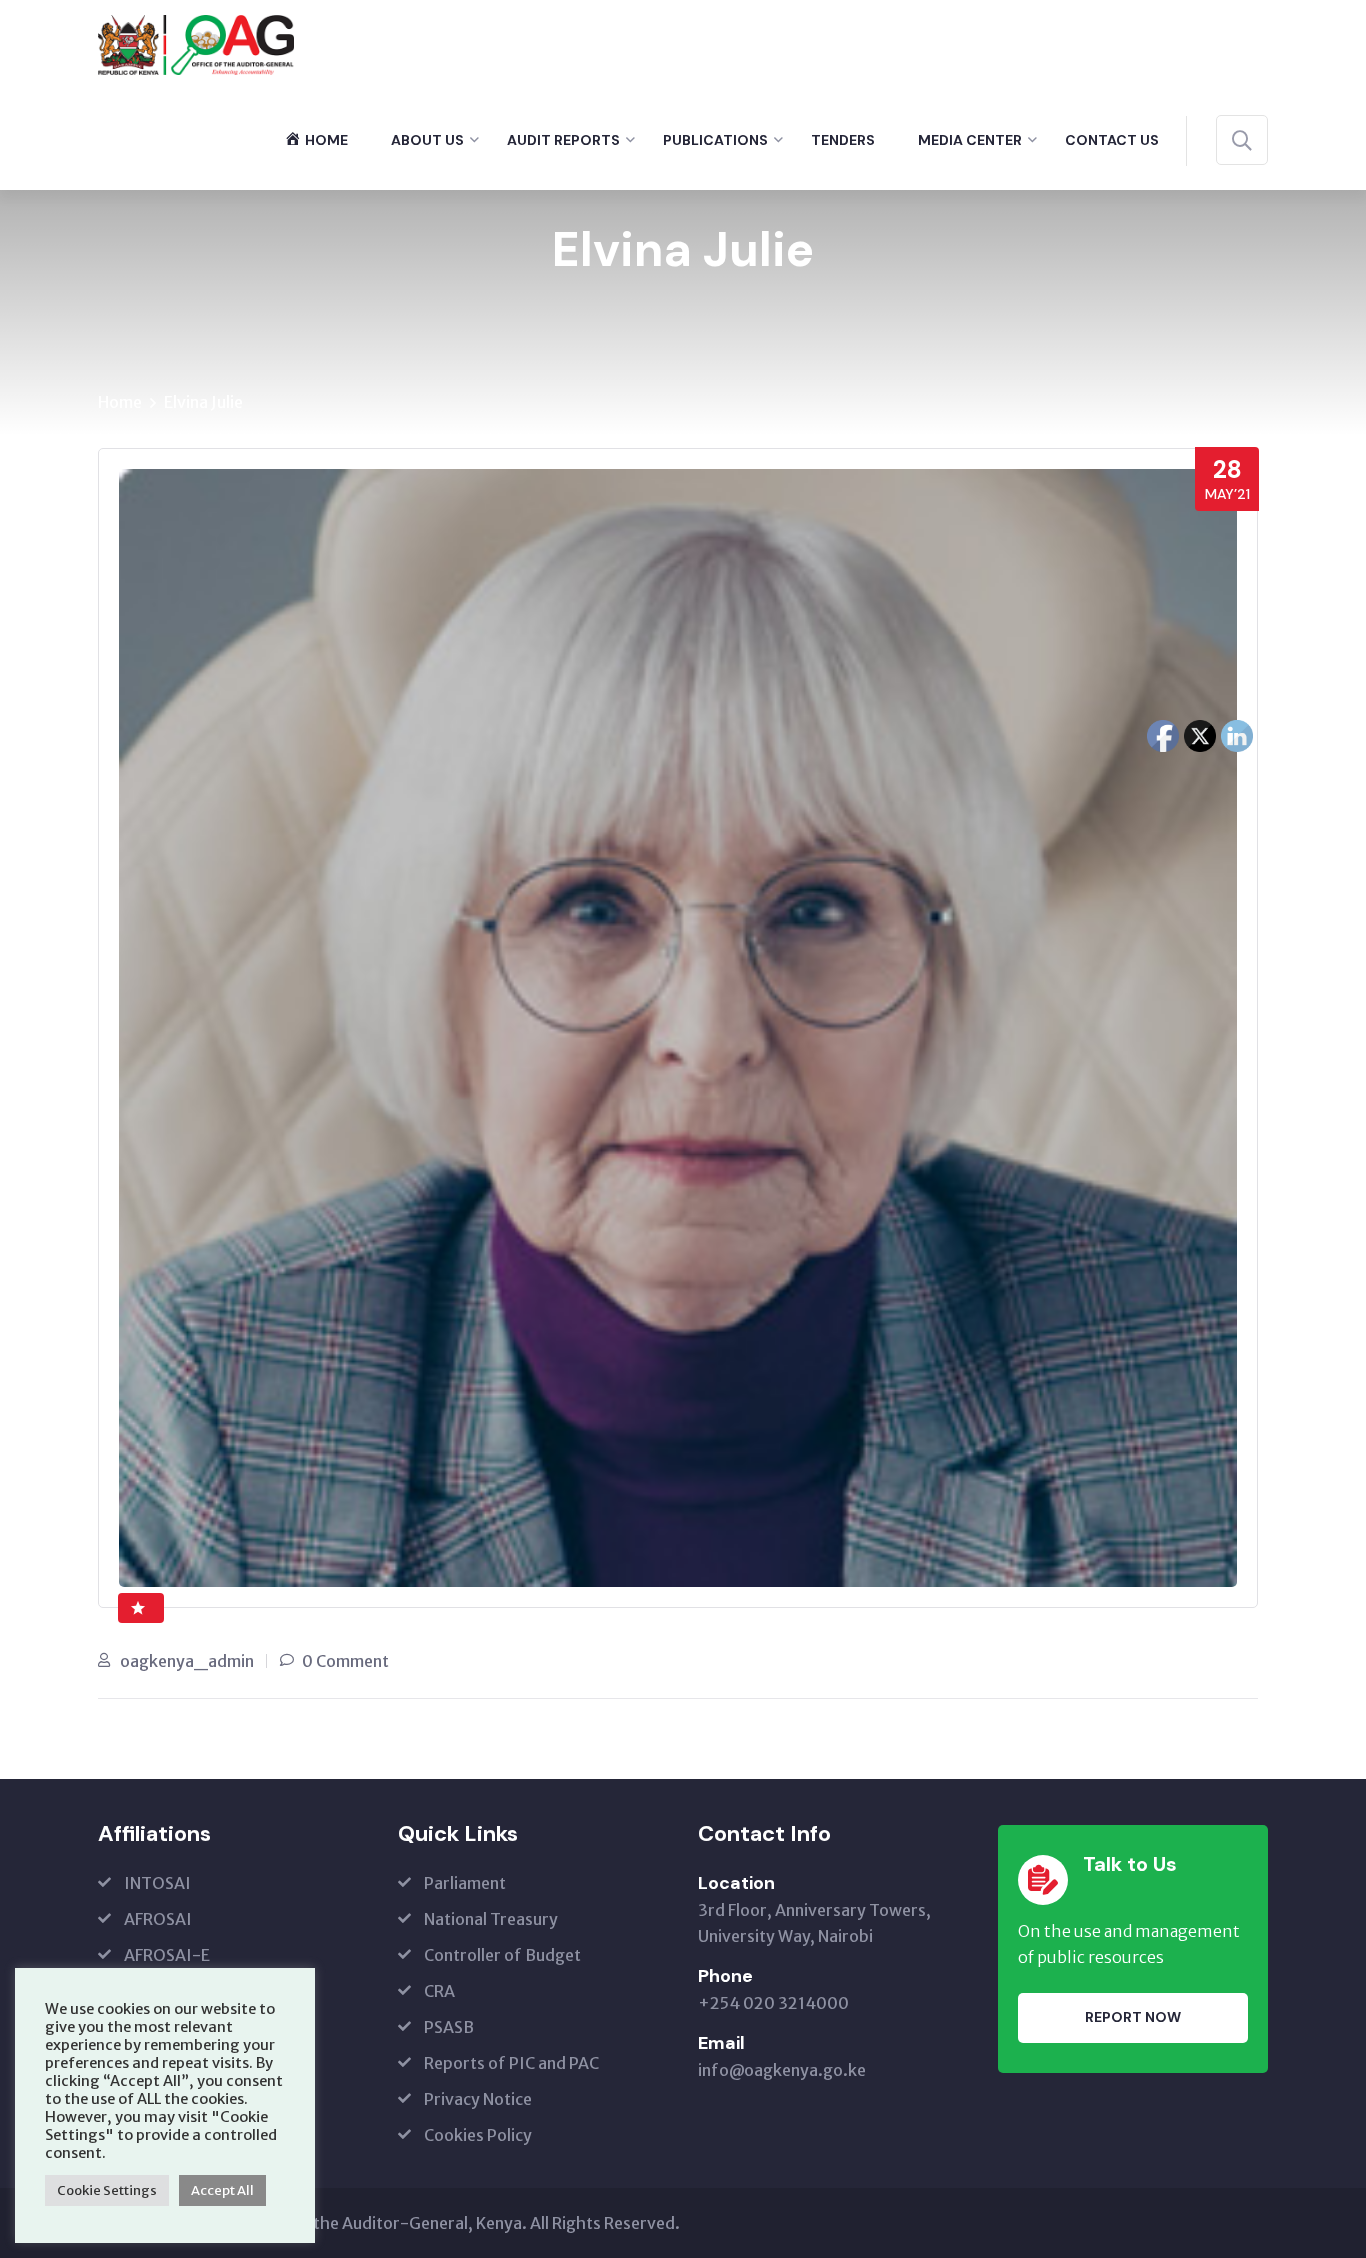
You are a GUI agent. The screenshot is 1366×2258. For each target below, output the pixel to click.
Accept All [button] (222, 2190)
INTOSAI (157, 1883)
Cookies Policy (478, 2135)
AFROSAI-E (167, 1955)
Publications (715, 140)
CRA (439, 1991)
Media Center (970, 140)
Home (120, 402)
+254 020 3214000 (773, 2003)
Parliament (465, 1883)
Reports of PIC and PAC (511, 2063)
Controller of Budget (502, 1955)
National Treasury (491, 1919)
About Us (427, 140)
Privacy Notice (478, 2099)
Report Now (1133, 2017)
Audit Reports (563, 140)
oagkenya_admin (187, 1661)
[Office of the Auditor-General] (196, 43)
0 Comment (345, 1661)
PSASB (449, 2027)
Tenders (843, 140)
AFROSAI (158, 1919)
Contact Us (1112, 140)
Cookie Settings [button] (107, 2190)
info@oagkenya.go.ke (782, 2070)
